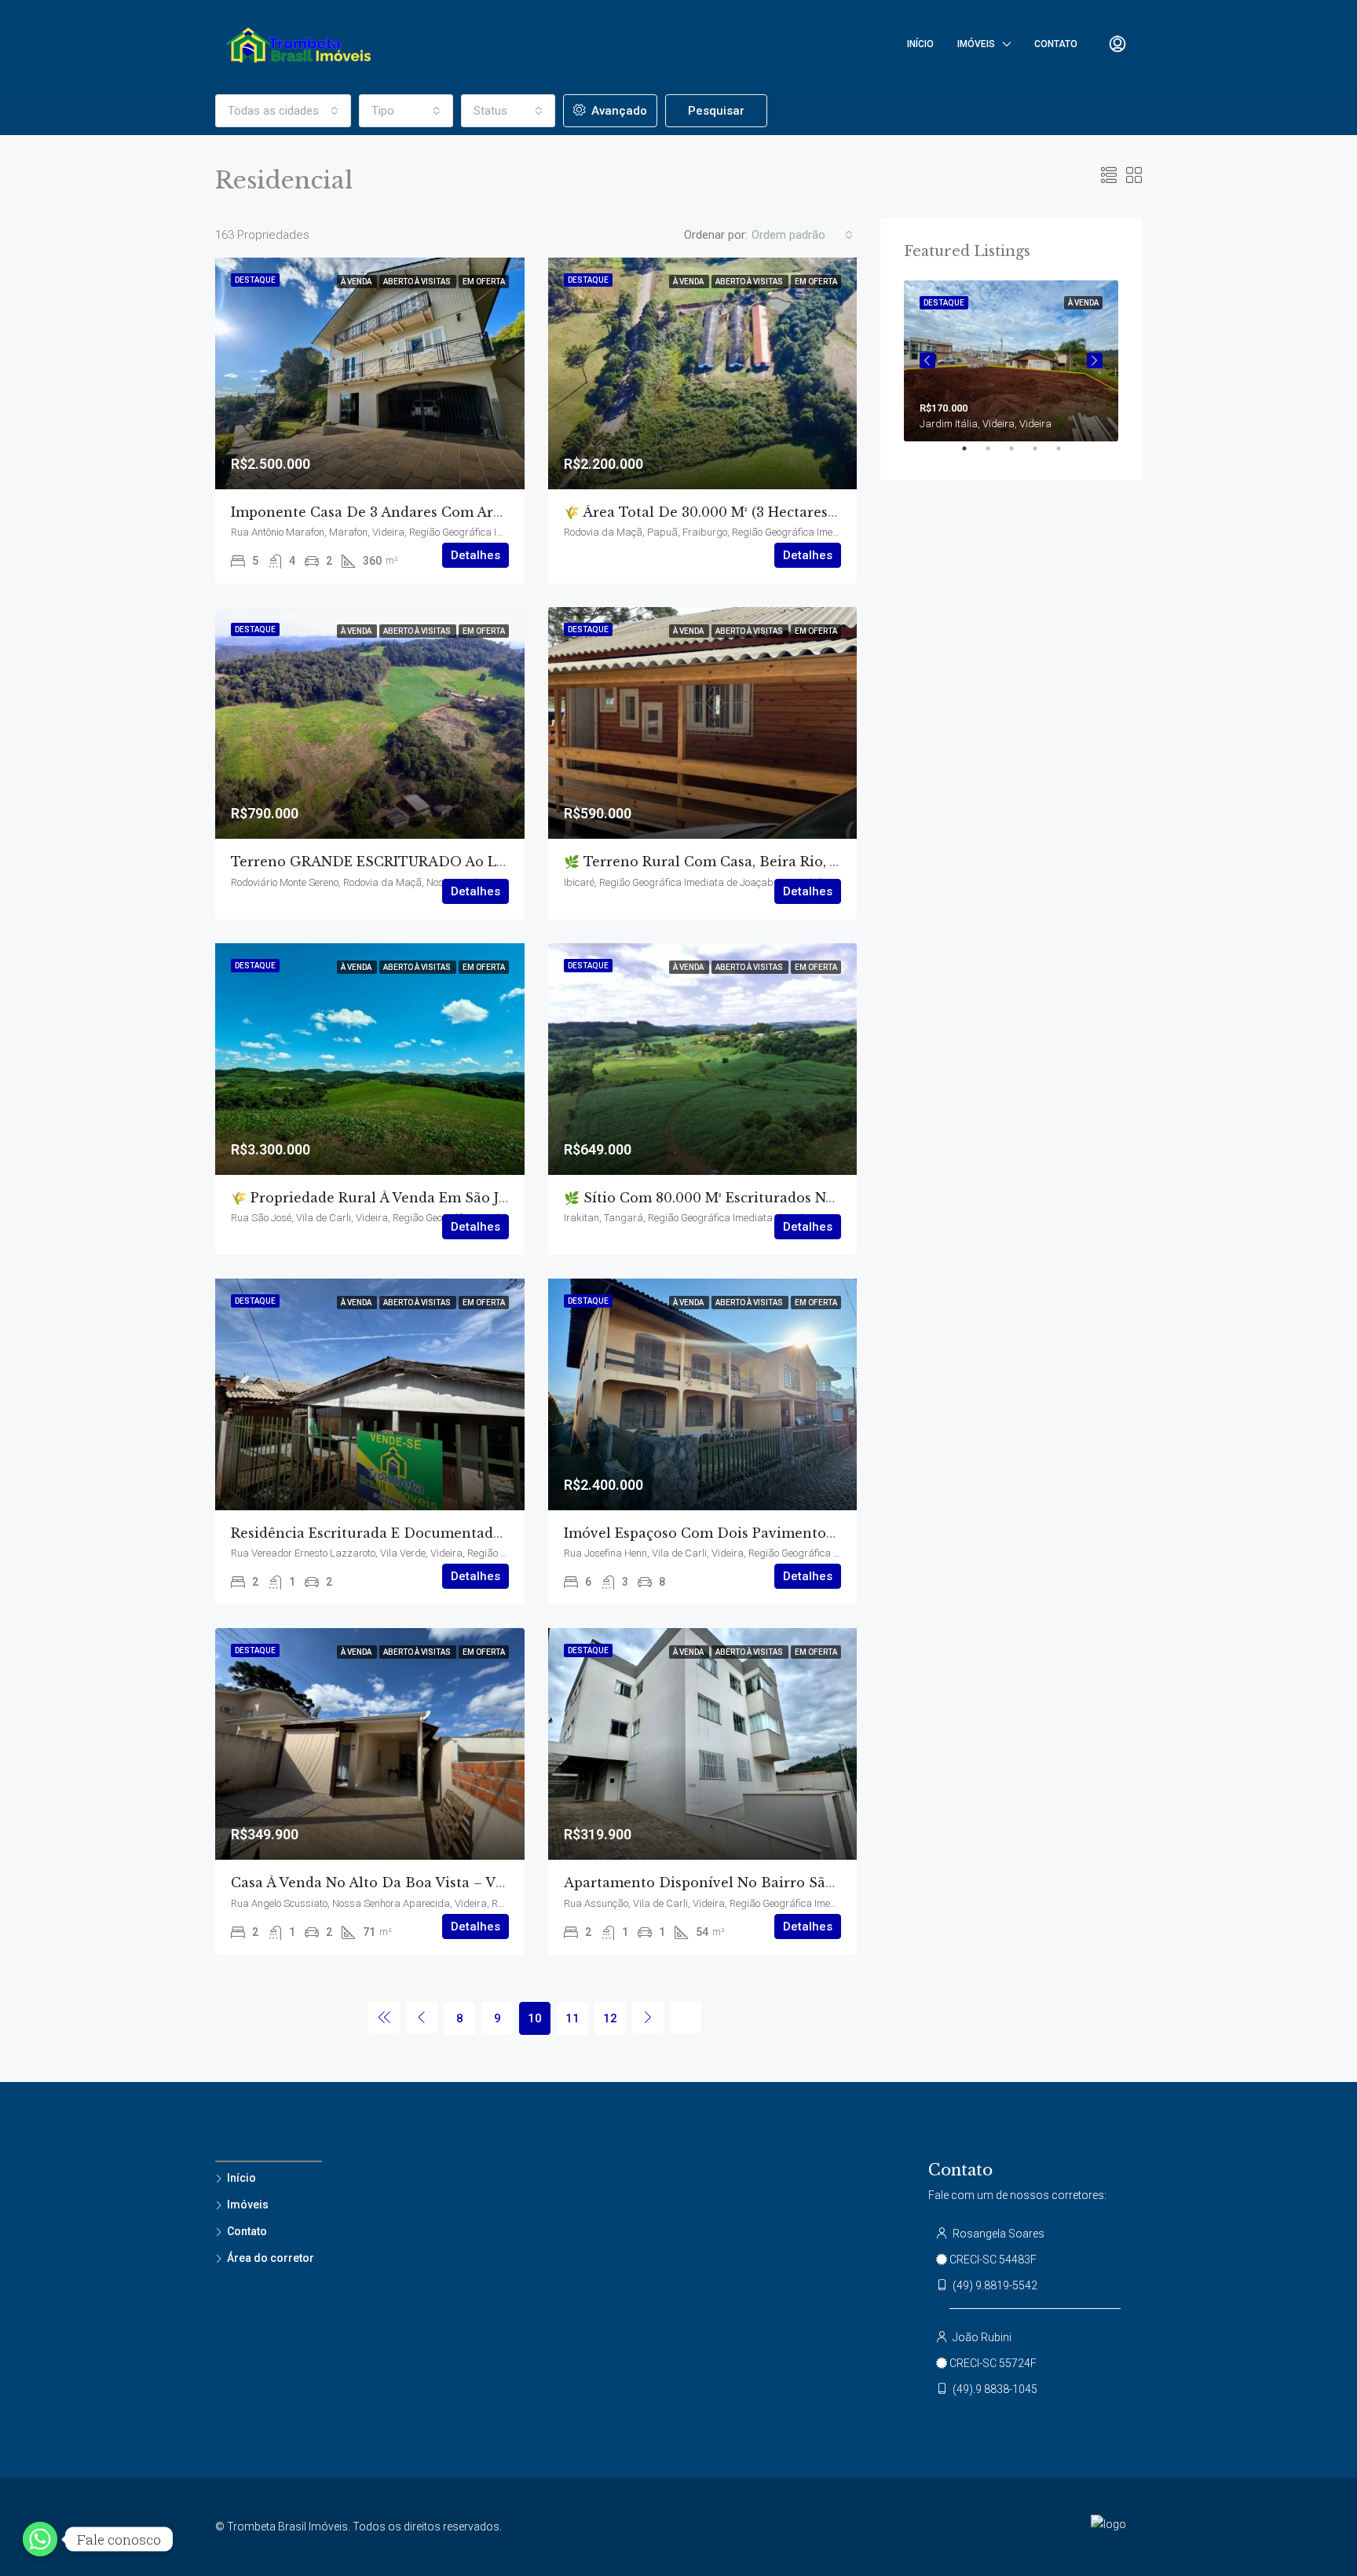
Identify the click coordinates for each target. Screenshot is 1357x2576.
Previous (927, 360)
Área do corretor (271, 2258)
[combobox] (283, 111)
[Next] (648, 2018)
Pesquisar (716, 111)
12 (610, 2018)
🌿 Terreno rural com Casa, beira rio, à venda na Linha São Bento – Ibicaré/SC (838, 862)
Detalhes (475, 555)
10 (535, 2018)
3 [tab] (1019, 455)
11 (572, 2018)
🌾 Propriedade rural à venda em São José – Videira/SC (421, 1198)
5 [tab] (1066, 455)
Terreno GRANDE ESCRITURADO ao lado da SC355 (411, 862)
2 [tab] (996, 455)
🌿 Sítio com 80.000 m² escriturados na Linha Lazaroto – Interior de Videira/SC (838, 1198)
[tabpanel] (1011, 361)
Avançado (618, 111)
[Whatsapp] (40, 2539)
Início (920, 44)
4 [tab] (1043, 455)
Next (1095, 360)
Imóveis (976, 44)
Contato (1056, 44)
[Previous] (384, 2018)
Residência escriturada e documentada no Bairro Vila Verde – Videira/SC (484, 1533)
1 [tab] (972, 455)
